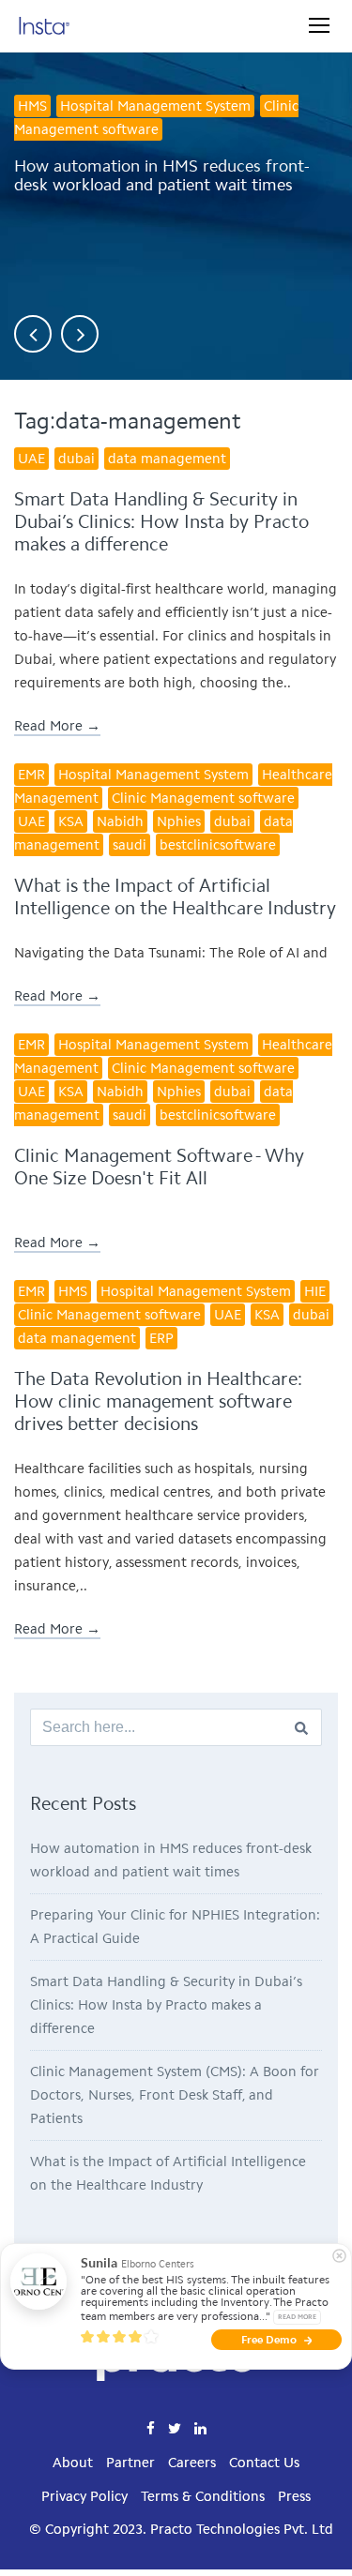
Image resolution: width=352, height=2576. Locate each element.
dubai (77, 459)
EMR (31, 775)
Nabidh (120, 821)
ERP (161, 1338)
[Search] (301, 1727)
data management (167, 459)
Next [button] (80, 334)
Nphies (179, 821)
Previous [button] (33, 334)
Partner (130, 2463)
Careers (192, 2463)
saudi (130, 845)
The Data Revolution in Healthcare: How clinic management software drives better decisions (158, 1401)
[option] (176, 183)
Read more (297, 2317)
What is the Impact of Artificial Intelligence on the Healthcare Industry (175, 896)
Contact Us (264, 2463)
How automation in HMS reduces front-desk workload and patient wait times (162, 175)
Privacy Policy (84, 2496)
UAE (31, 459)
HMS (32, 106)
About (73, 2463)
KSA (71, 821)
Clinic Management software (156, 118)
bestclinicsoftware (218, 845)
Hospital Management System (155, 106)
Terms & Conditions (203, 2496)
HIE (315, 1291)
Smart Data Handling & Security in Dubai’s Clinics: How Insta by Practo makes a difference (161, 521)
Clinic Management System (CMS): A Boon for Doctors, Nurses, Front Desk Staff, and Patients (175, 2095)
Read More (48, 726)
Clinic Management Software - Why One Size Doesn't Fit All (159, 1167)
